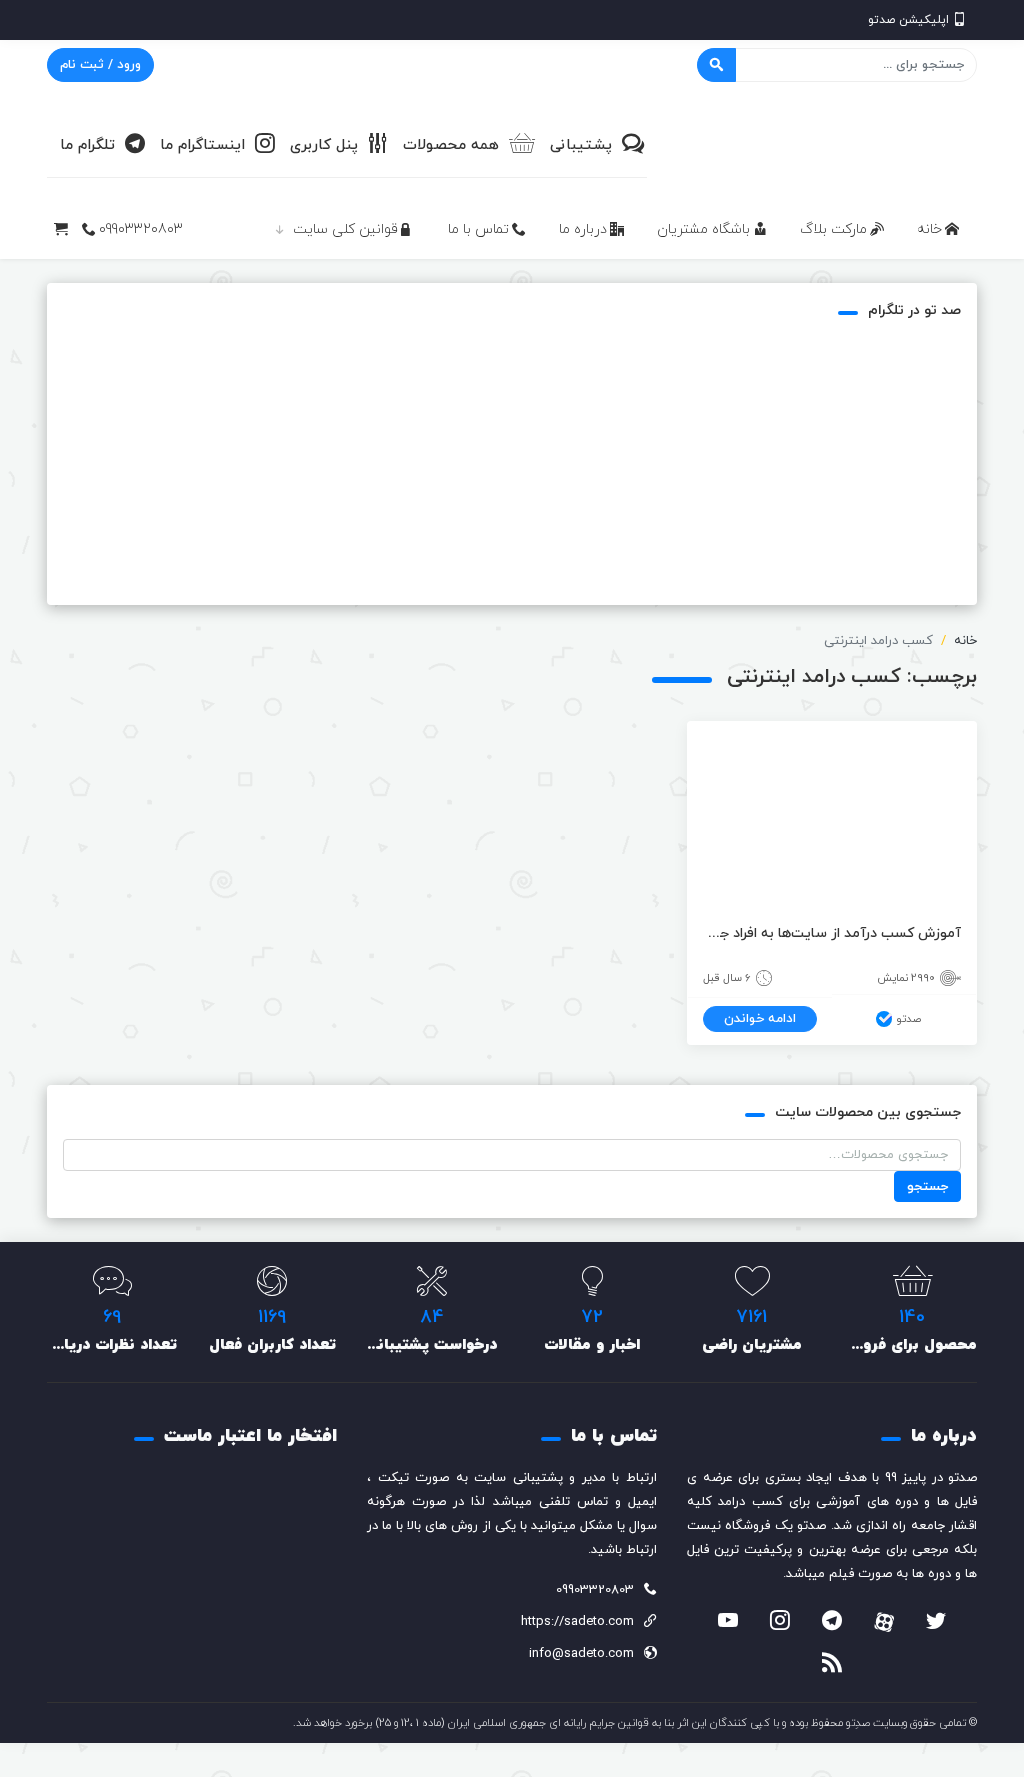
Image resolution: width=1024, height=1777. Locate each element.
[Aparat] (884, 1622)
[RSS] (832, 1665)
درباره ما (583, 229)
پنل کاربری (324, 145)
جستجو (927, 1187)
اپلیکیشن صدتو (908, 20)
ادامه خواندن (760, 1019)
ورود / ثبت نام (100, 65)
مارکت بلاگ (833, 229)
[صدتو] (827, 144)
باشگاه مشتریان (703, 229)
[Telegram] (832, 1623)
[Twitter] (936, 1623)
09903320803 (141, 229)
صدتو (908, 1019)
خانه (929, 229)
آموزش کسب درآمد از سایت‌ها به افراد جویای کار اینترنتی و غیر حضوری (832, 933)
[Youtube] (728, 1623)
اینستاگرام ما (202, 145)
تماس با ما (478, 229)
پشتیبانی (581, 145)
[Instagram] (780, 1623)
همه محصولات (451, 145)
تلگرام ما (87, 145)
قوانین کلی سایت (345, 229)
